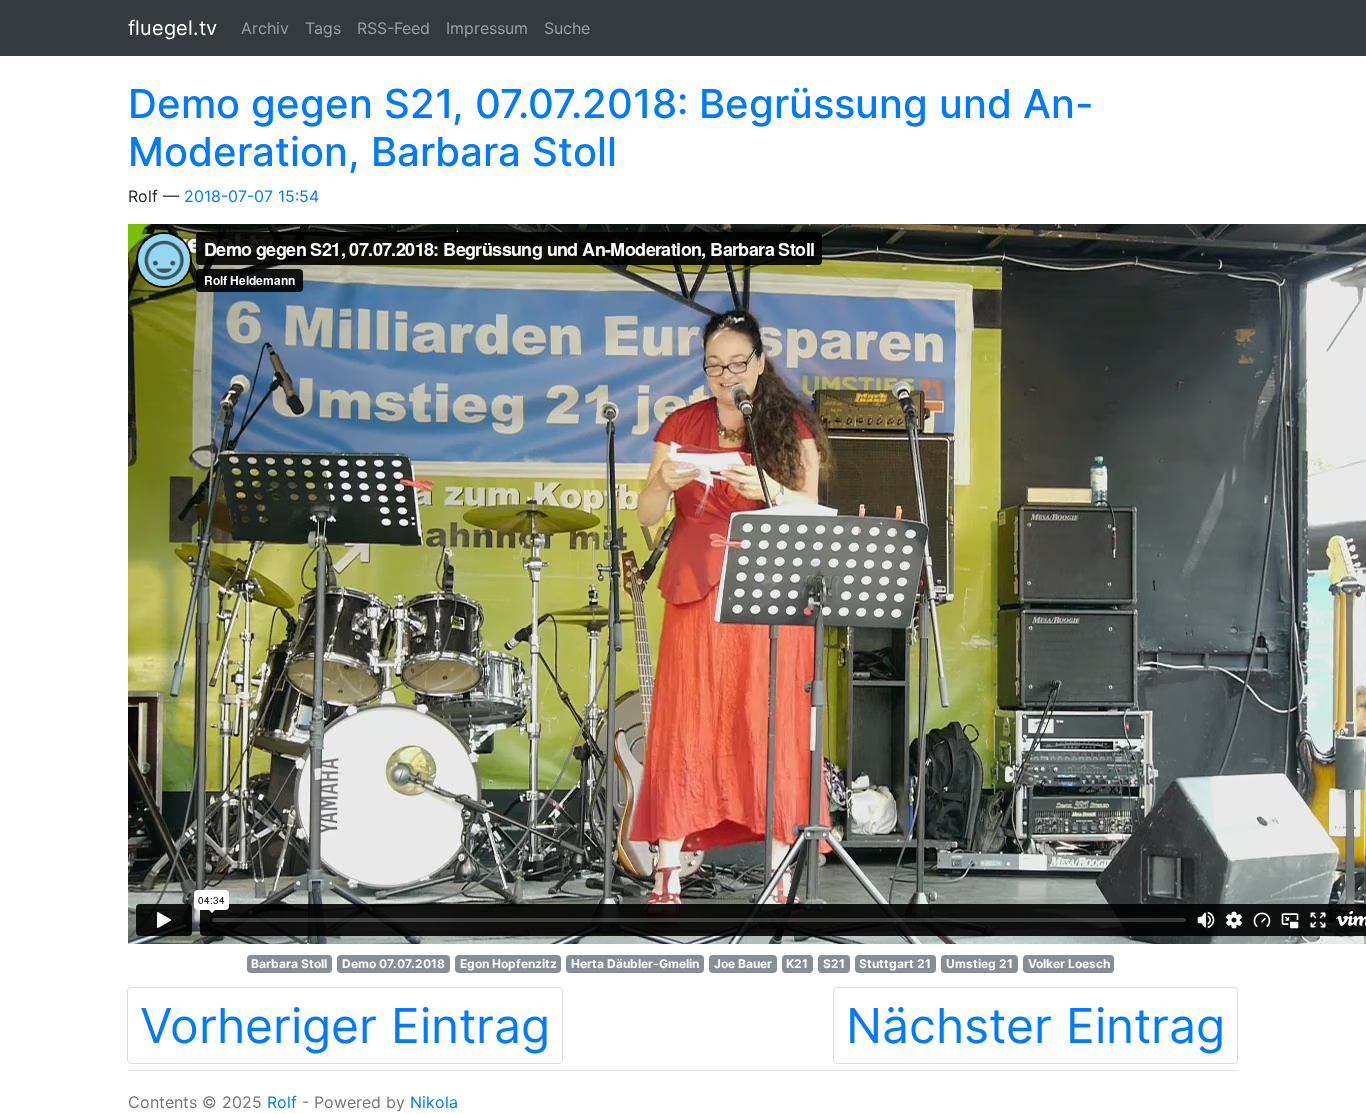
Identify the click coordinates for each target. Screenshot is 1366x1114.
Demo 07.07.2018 (393, 963)
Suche (567, 28)
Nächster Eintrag (1035, 1025)
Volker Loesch (1069, 963)
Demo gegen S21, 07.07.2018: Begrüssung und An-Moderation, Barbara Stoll (611, 127)
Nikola (434, 1102)
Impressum (487, 28)
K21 (797, 963)
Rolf (282, 1102)
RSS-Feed (393, 28)
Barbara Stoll (289, 963)
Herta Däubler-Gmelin (635, 963)
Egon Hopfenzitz (508, 963)
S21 (834, 963)
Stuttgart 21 (895, 963)
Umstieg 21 (979, 963)
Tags (323, 28)
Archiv (265, 28)
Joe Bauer (743, 963)
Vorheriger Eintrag (345, 1025)
